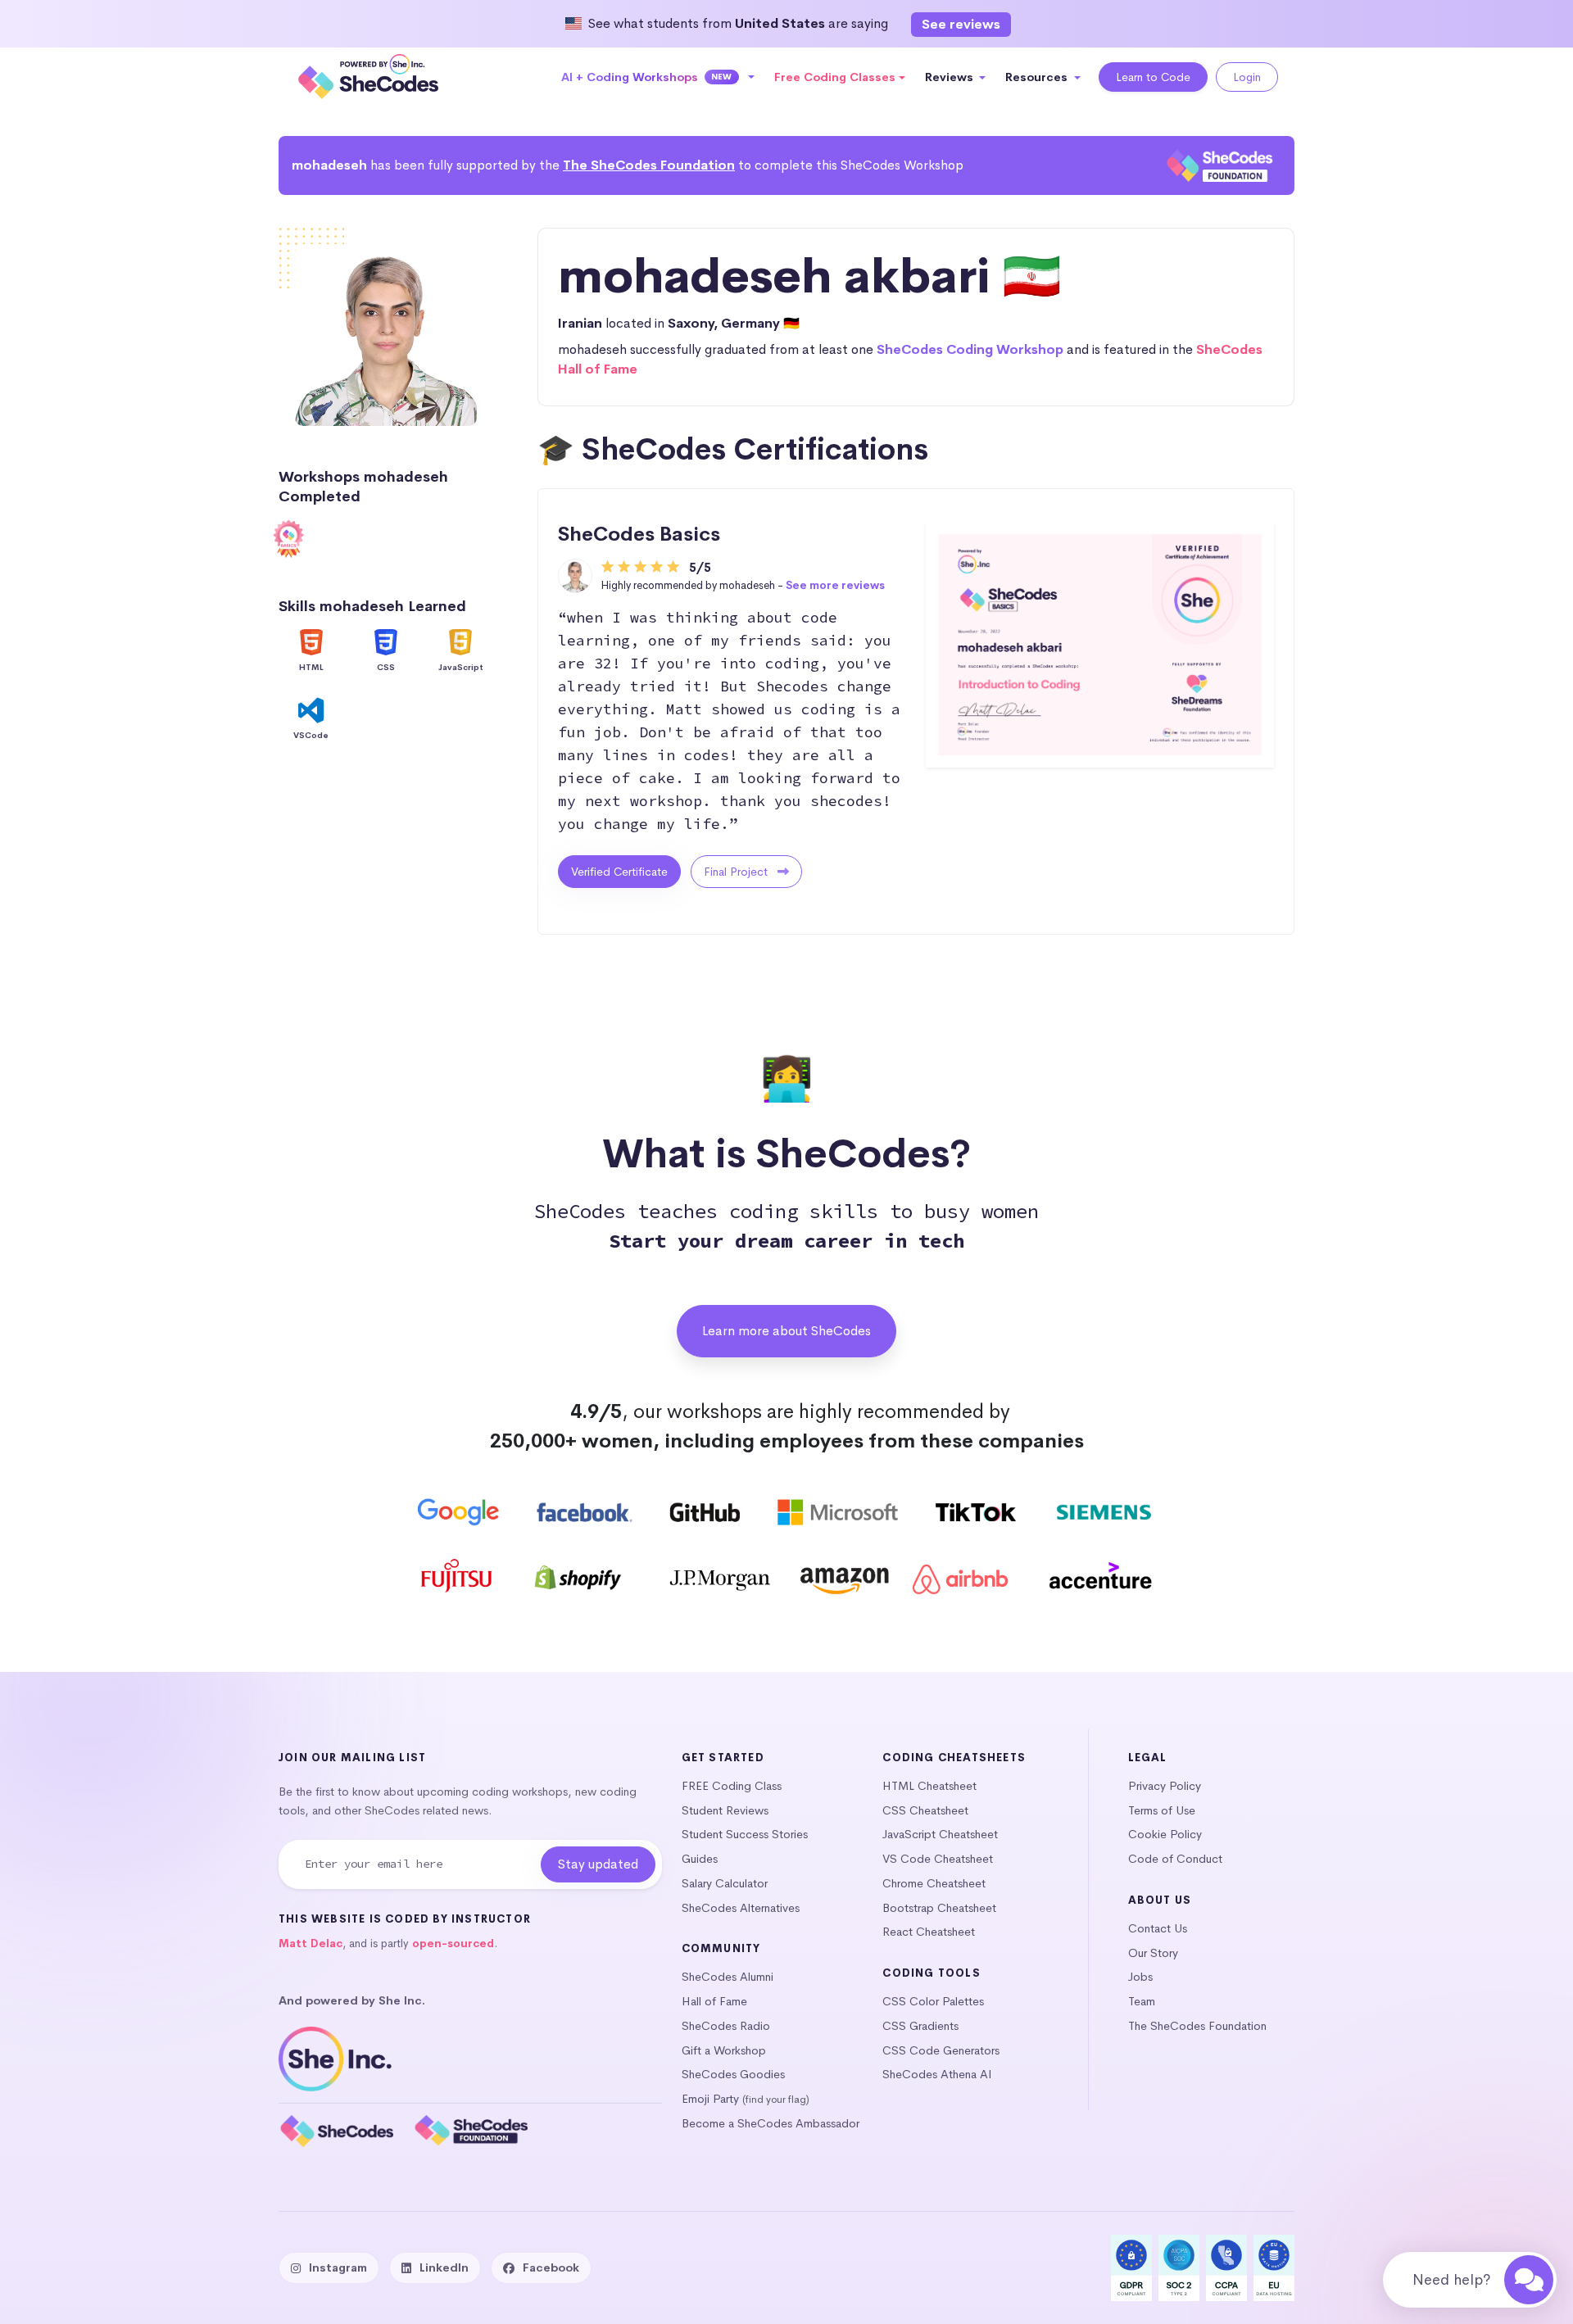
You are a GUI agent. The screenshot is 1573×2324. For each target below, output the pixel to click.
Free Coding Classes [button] (835, 77)
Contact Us (1158, 1928)
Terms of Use (1162, 1810)
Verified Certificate (619, 872)
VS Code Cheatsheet (938, 1859)
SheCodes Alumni (728, 1977)
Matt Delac (311, 1943)
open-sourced (453, 1943)
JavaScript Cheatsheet (940, 1834)
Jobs (1140, 1977)
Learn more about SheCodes (786, 1331)
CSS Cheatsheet (925, 1810)
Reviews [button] (951, 77)
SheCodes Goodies (733, 2074)
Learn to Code (1153, 77)
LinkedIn (444, 2267)
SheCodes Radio (726, 2026)
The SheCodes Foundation (649, 165)
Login (1247, 77)
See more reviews (835, 585)
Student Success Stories (745, 1834)
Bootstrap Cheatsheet (939, 1908)
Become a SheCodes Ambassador (771, 2123)
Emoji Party (710, 2099)
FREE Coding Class (732, 1786)
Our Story (1153, 1953)
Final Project (737, 872)
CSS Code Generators (941, 2050)
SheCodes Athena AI (937, 2074)
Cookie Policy (1165, 1834)
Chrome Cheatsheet (934, 1883)
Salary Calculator (725, 1883)
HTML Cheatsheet (929, 1786)
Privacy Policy (1165, 1786)
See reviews (961, 24)
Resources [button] (1038, 77)
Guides (700, 1859)
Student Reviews (725, 1810)
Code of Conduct (1175, 1859)
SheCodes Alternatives (741, 1908)
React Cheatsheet (929, 1932)
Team (1142, 2001)
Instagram (338, 2267)
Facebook (551, 2267)
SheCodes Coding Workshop (970, 349)
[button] (658, 77)
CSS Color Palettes (933, 2001)
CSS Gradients (920, 2026)
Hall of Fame (714, 2001)
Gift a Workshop (724, 2050)
